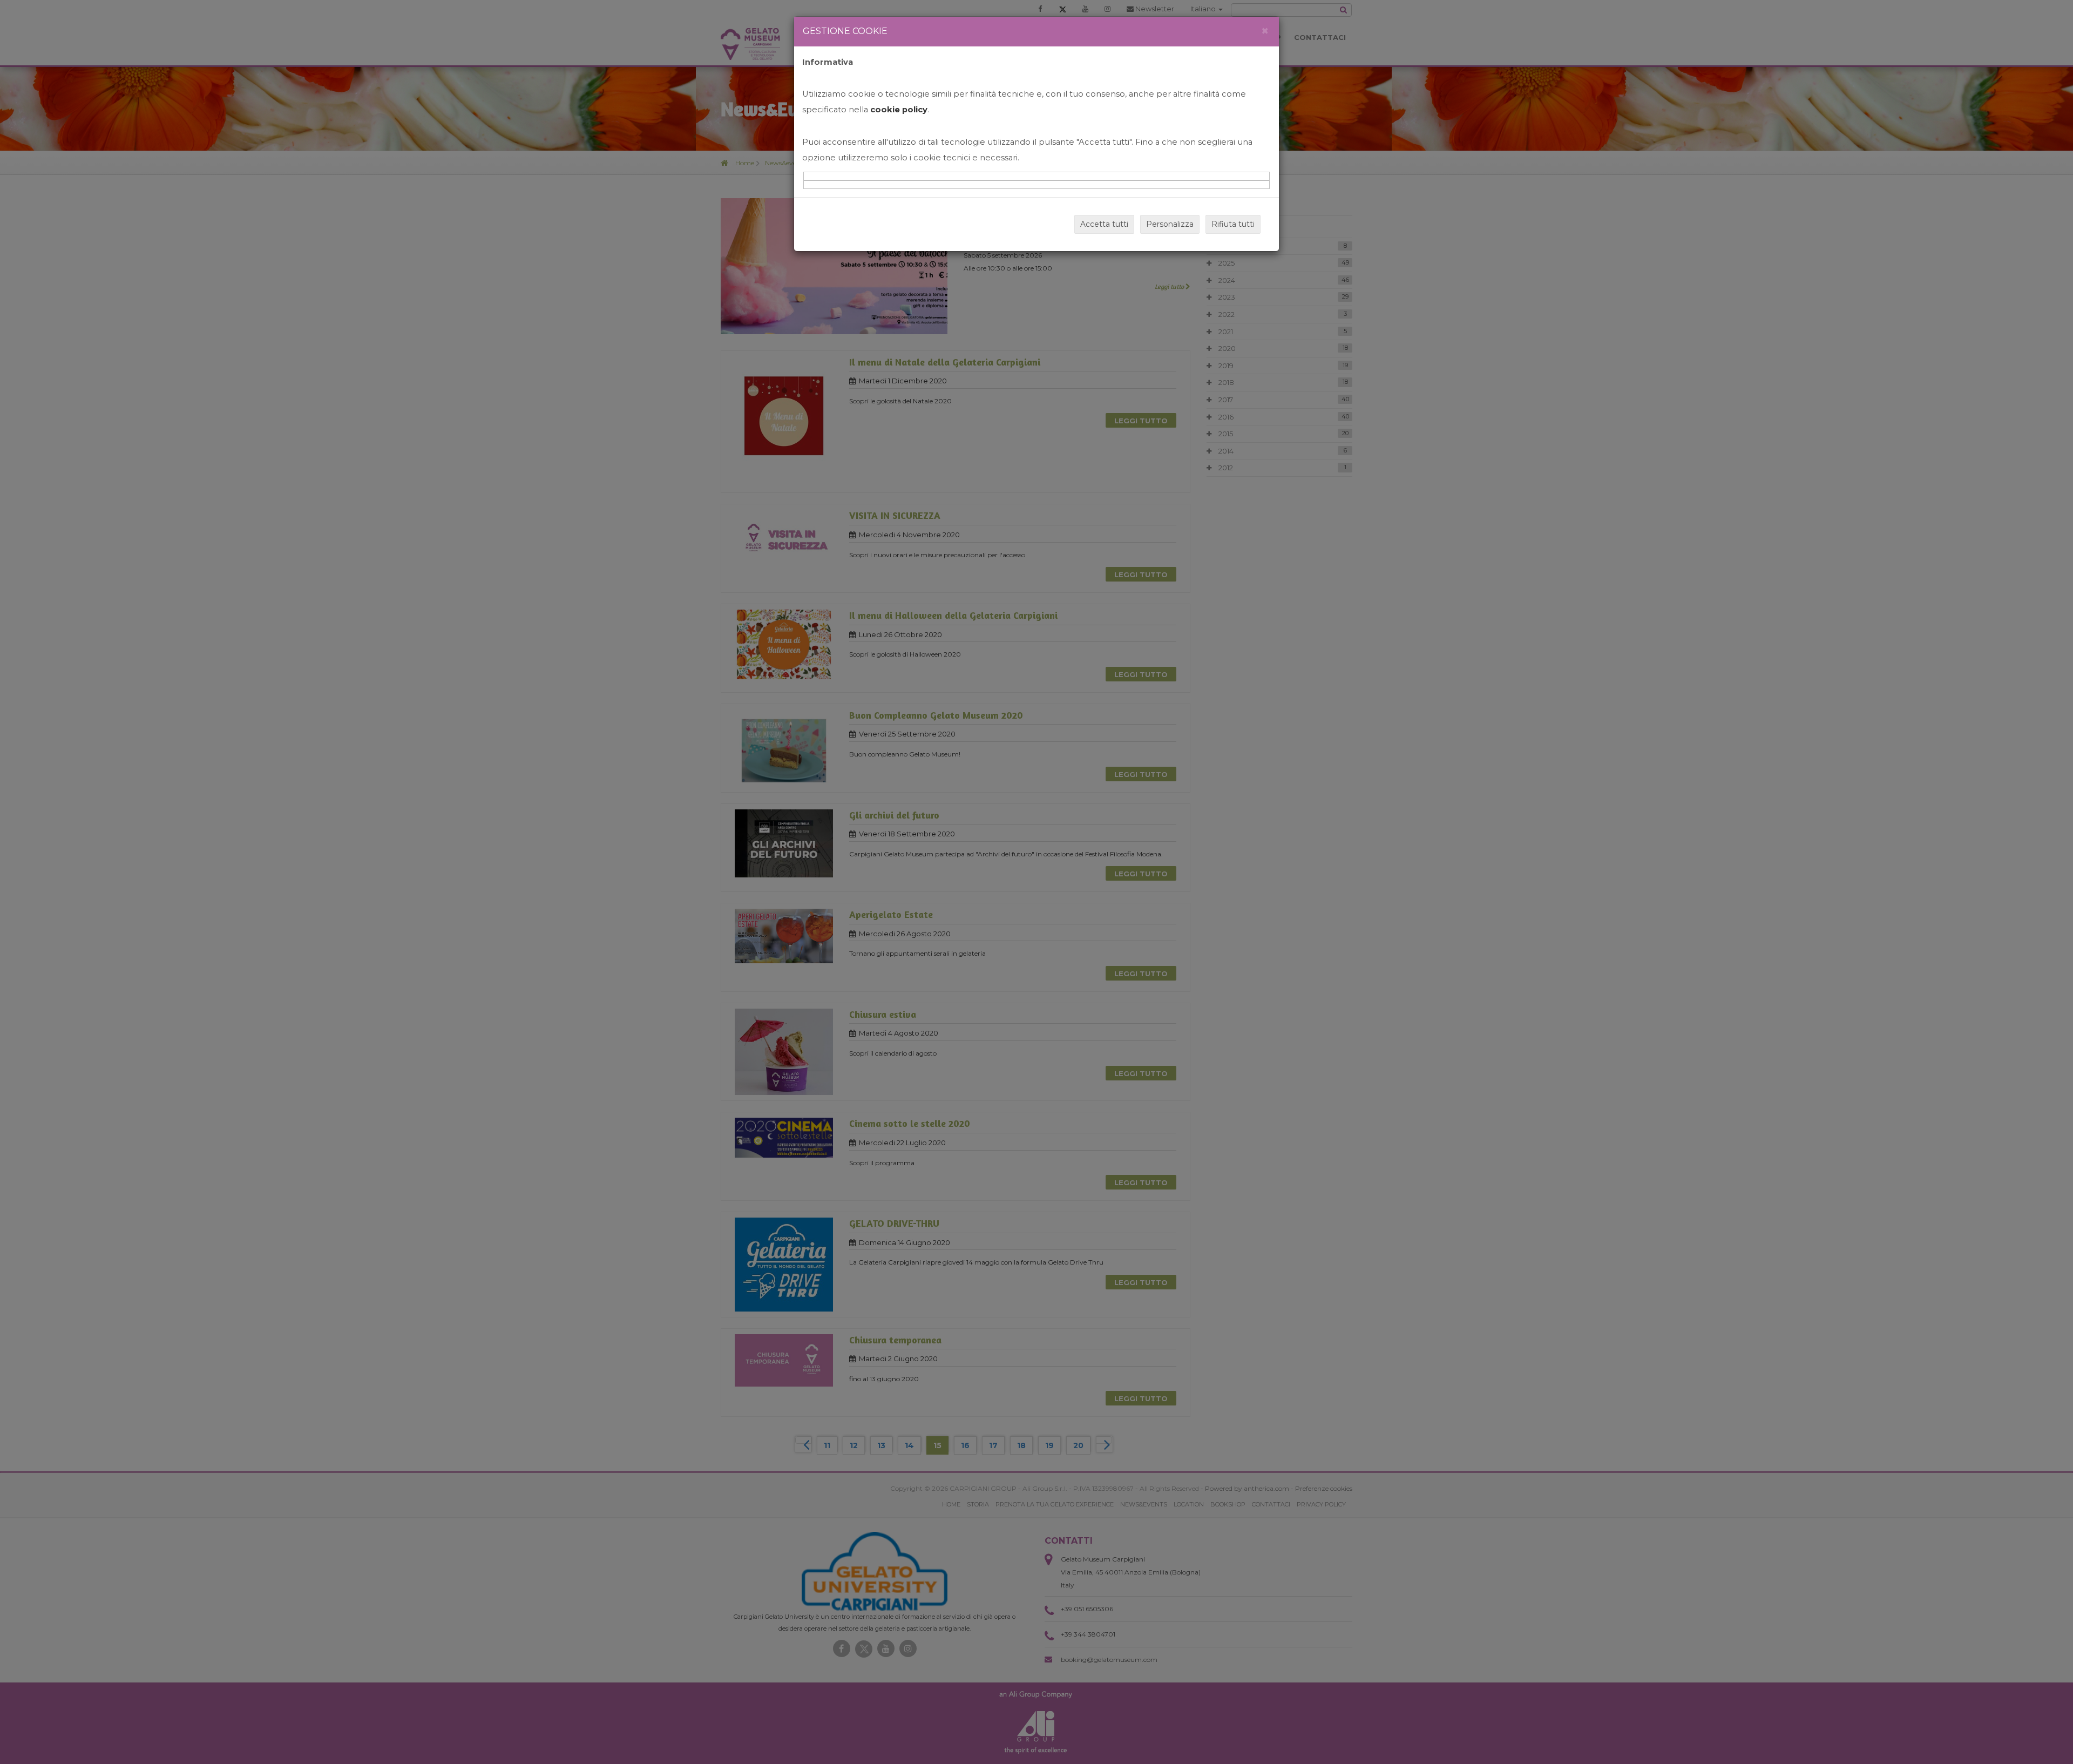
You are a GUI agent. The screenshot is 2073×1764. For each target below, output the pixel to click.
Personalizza (1170, 224)
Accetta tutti (1104, 224)
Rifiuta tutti (1233, 224)
